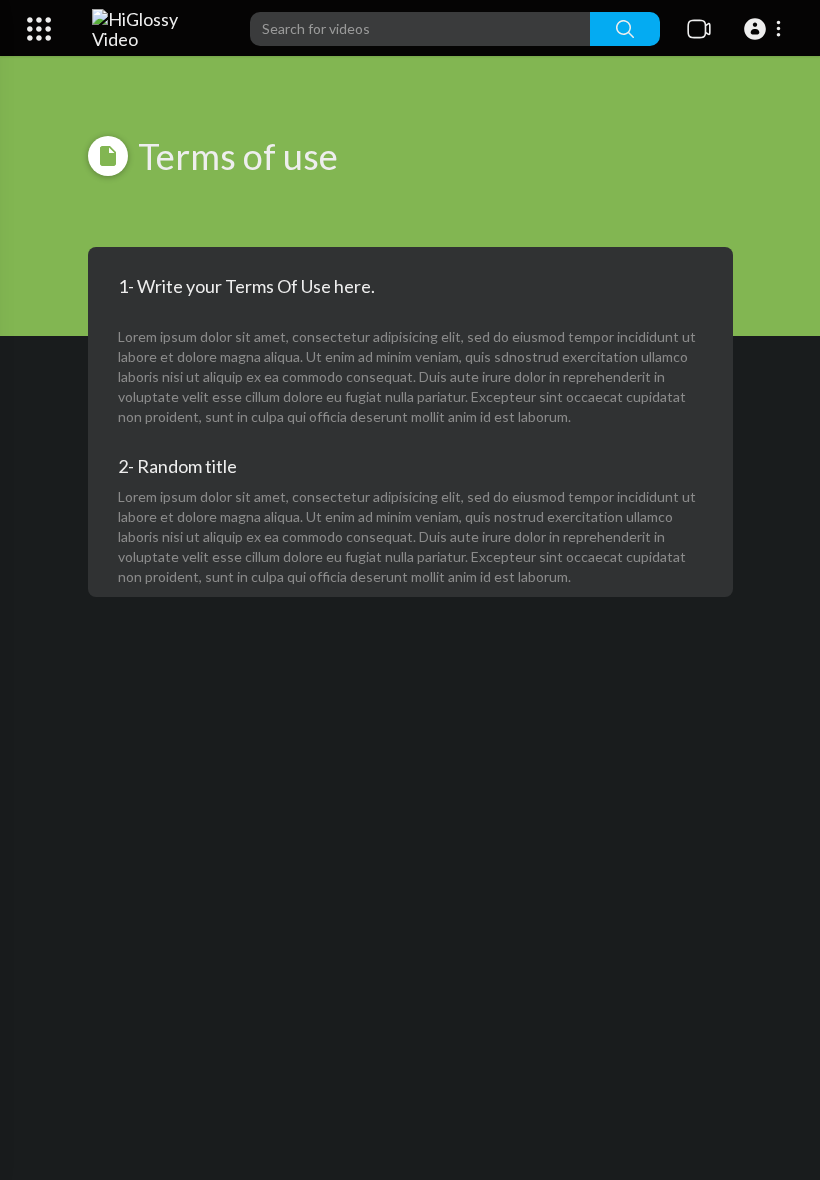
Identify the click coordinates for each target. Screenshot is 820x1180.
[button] (765, 29)
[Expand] (39, 29)
